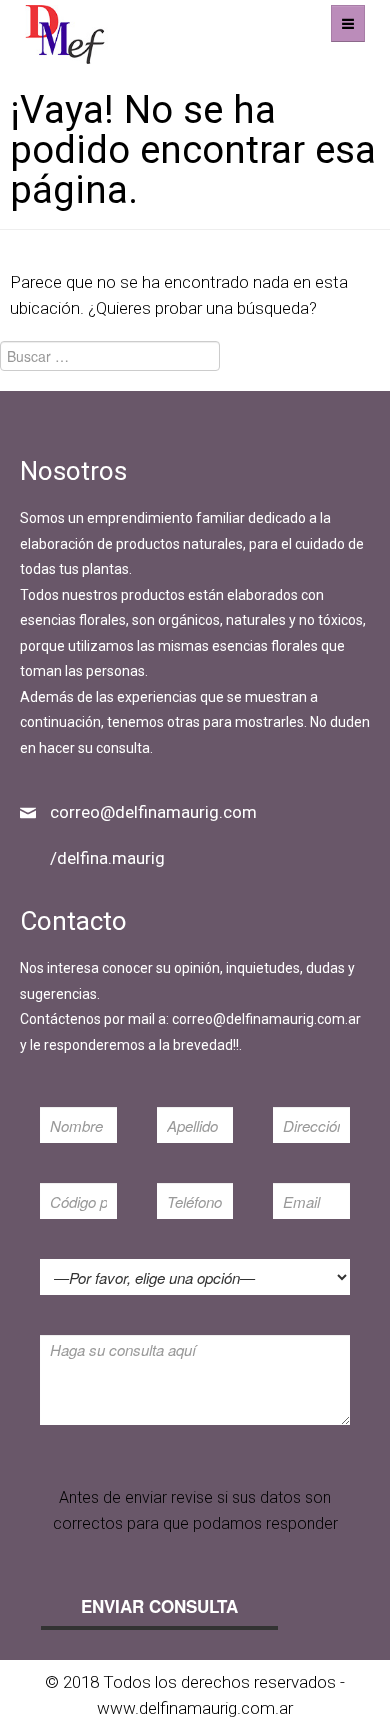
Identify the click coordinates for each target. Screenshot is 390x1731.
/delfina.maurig (107, 858)
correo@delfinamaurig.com (153, 812)
